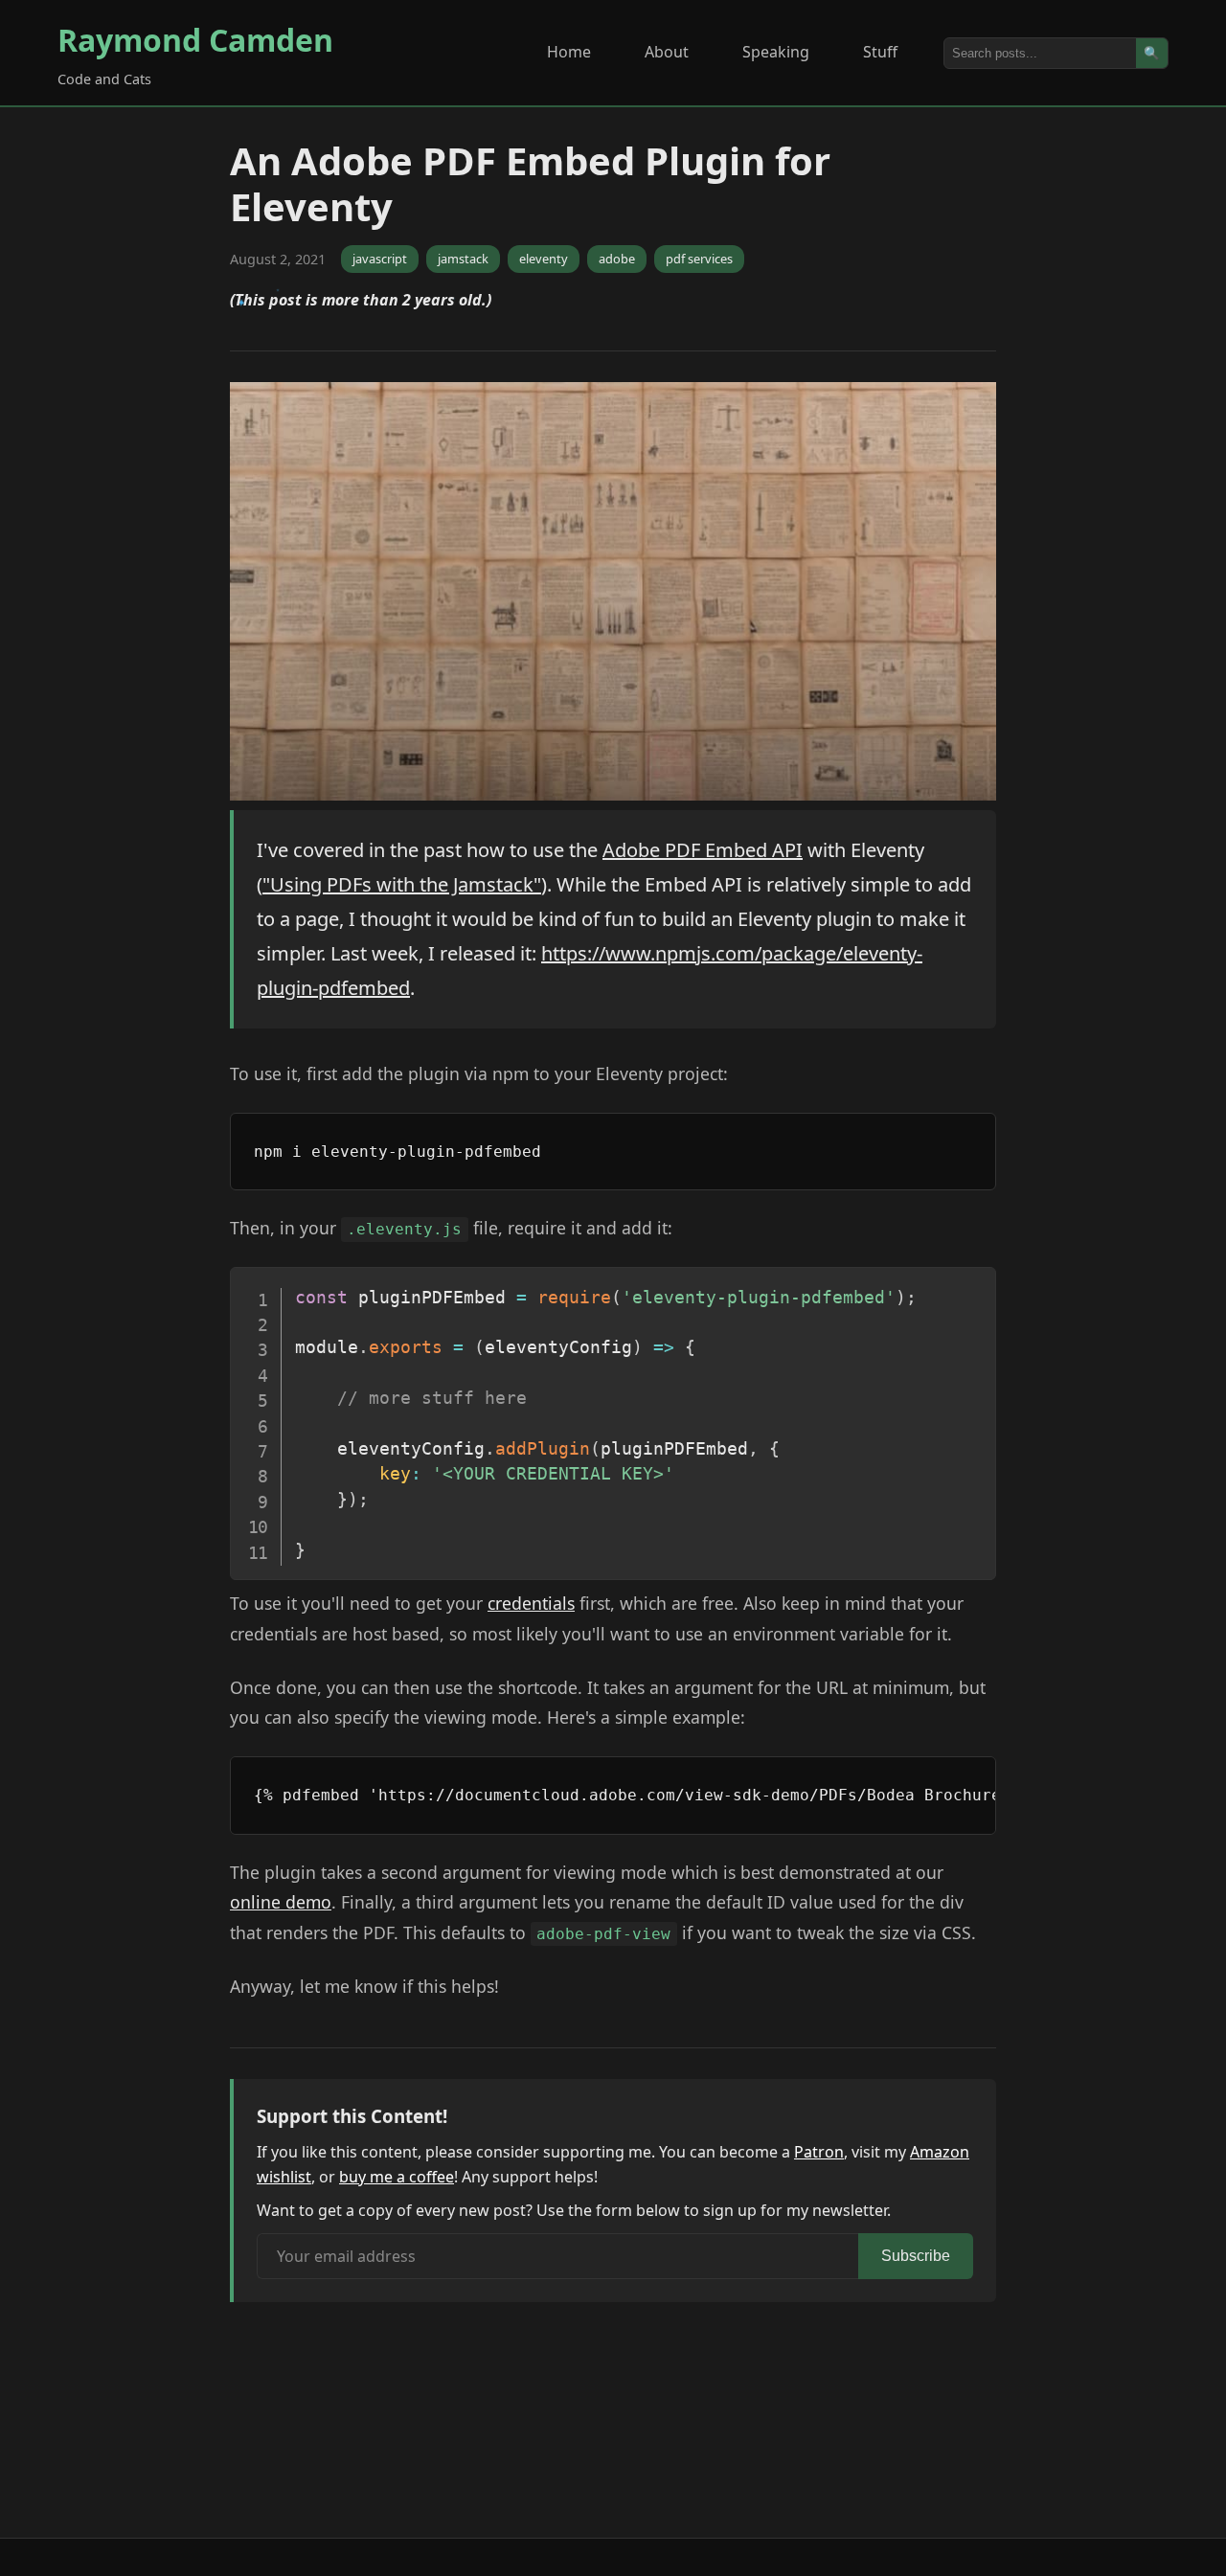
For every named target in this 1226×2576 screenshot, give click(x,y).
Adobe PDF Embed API (703, 850)
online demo (281, 1902)
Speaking (776, 52)
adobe (617, 259)
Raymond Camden (195, 40)
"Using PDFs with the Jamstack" (402, 884)
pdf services (699, 259)
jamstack (463, 259)
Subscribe (916, 2256)
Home (569, 52)
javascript (380, 259)
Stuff (880, 52)
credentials (531, 1603)
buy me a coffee (397, 2177)
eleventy (544, 259)
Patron (819, 2152)
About (667, 52)
